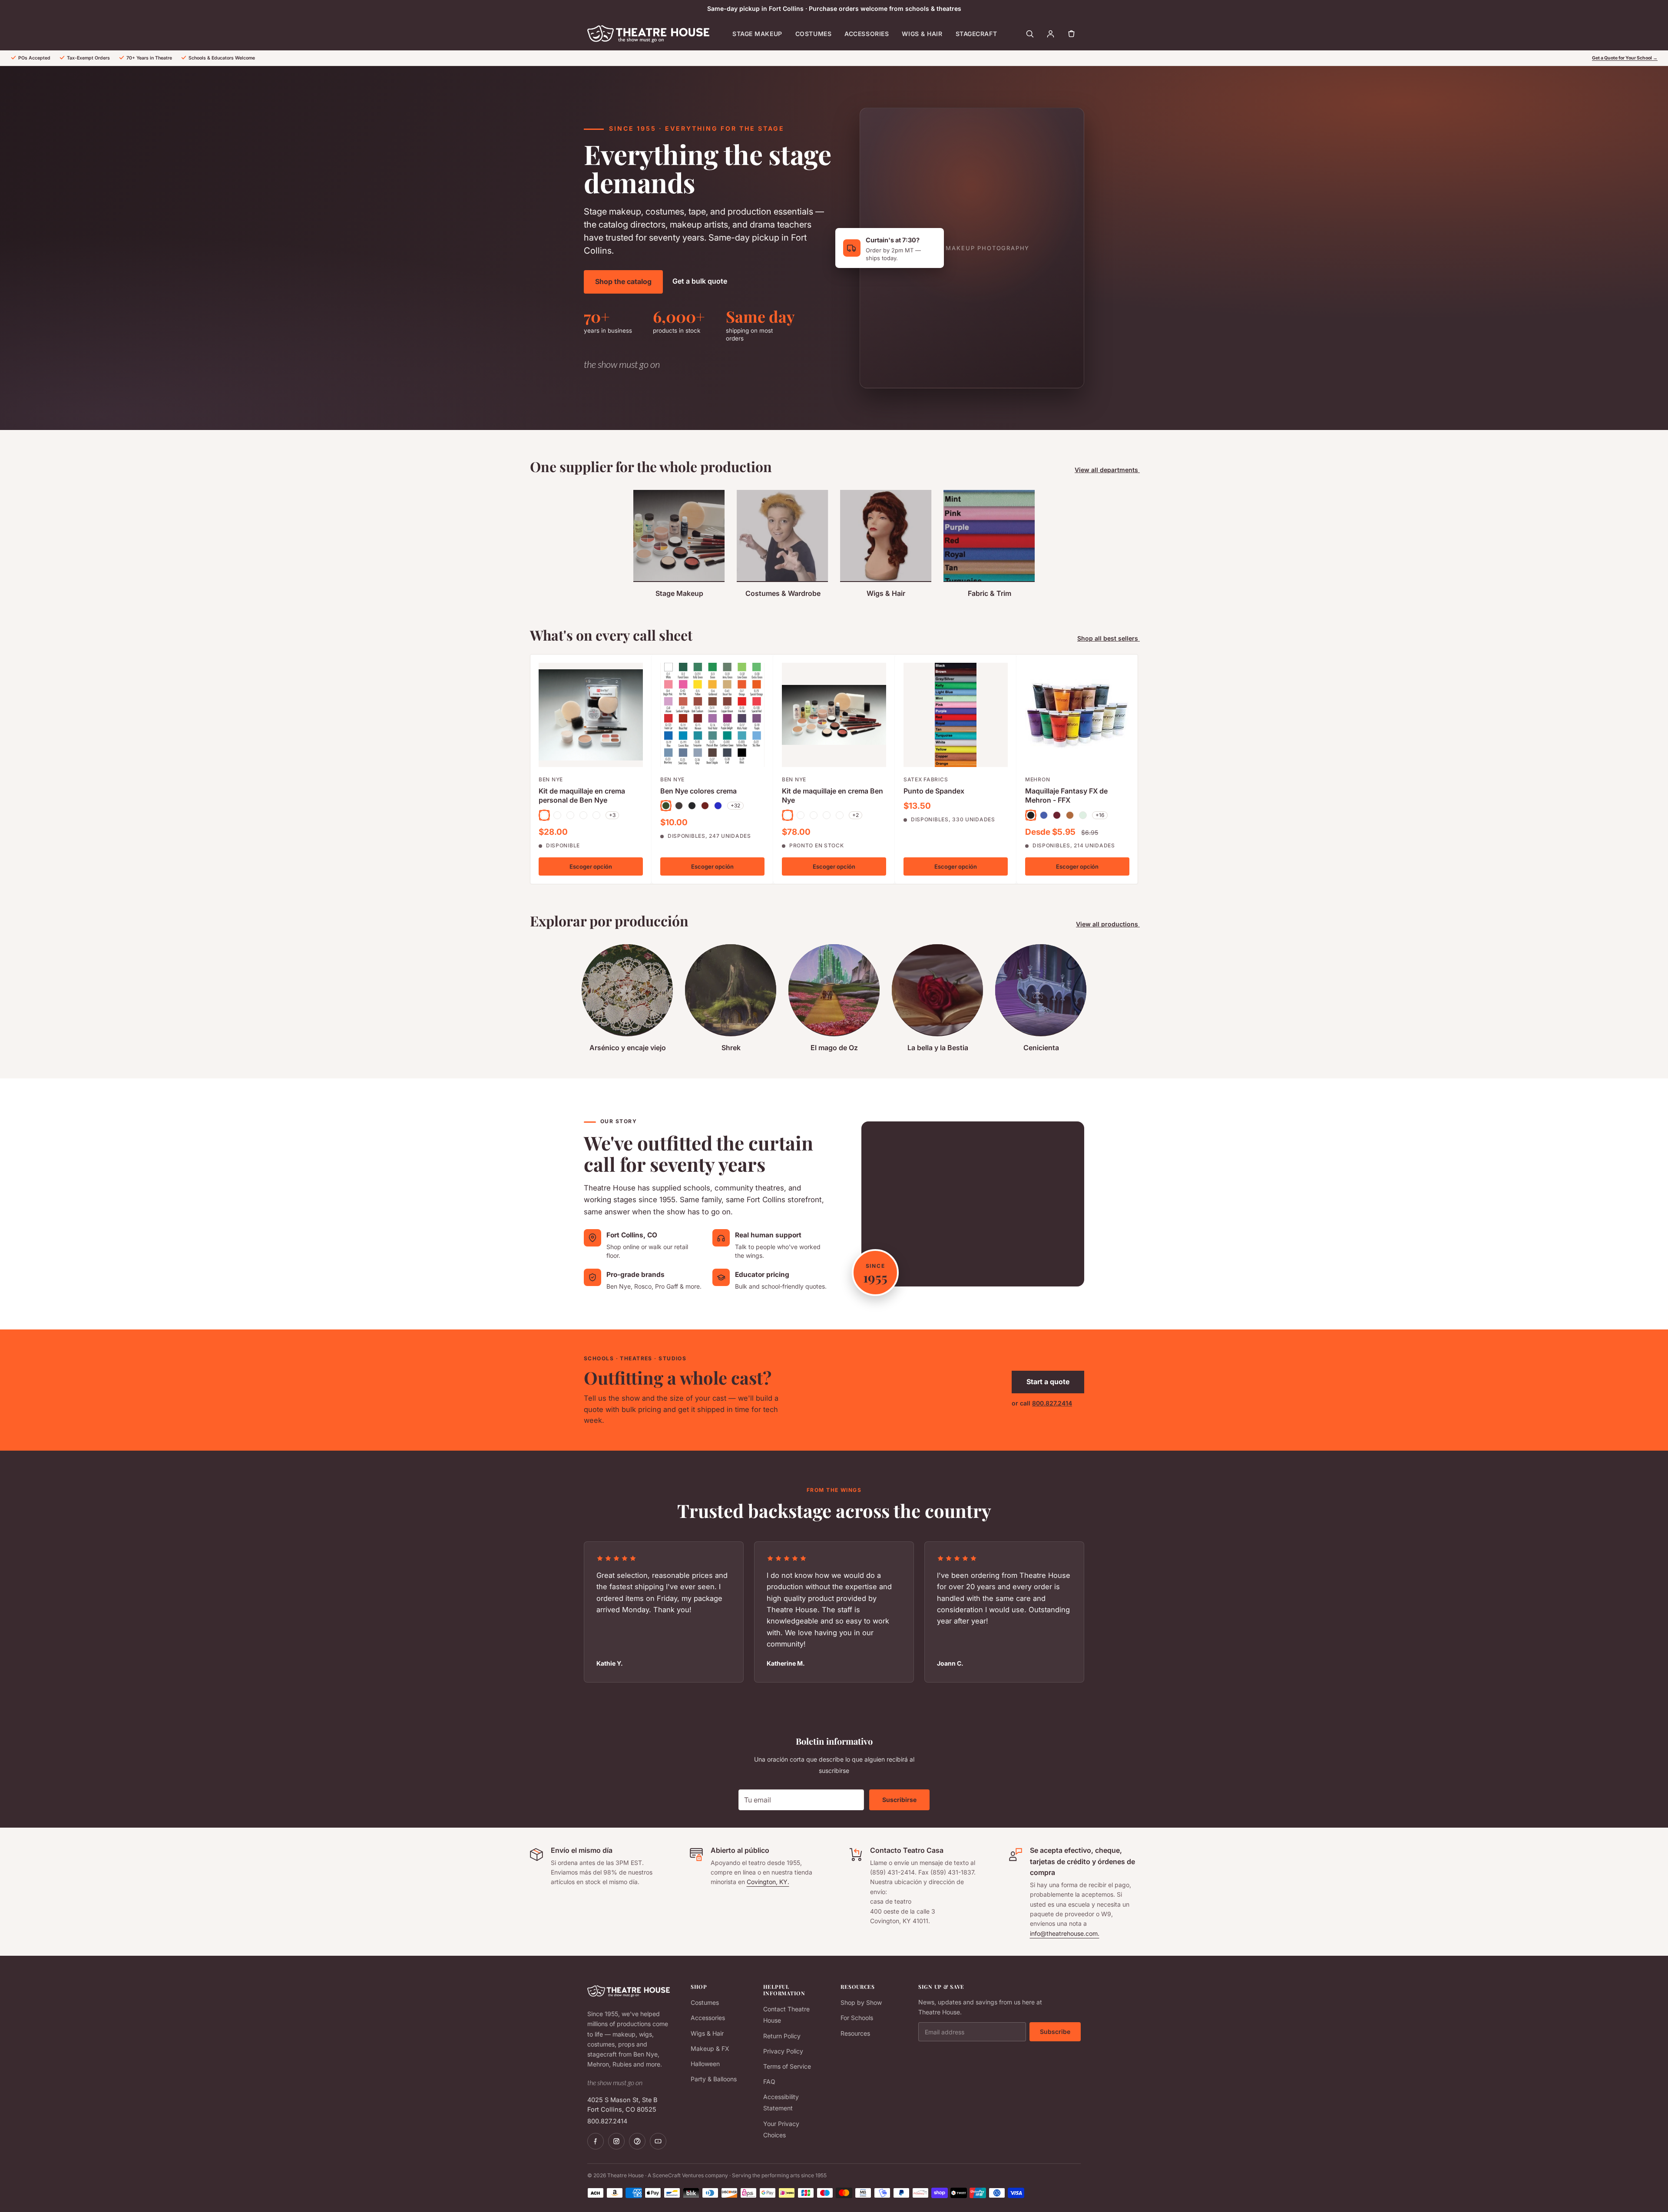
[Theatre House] (648, 34)
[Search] (1029, 34)
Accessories (867, 34)
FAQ (769, 2081)
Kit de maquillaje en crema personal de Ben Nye (582, 795)
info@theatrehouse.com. (1065, 1933)
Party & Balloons (714, 2079)
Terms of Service (787, 2066)
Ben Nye (551, 779)
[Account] (1050, 34)
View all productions (1108, 924)
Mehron (1038, 779)
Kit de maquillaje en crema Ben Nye (832, 795)
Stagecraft (976, 34)
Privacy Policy (783, 2051)
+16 (1100, 815)
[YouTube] (658, 2141)
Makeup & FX (710, 2048)
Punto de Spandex (934, 790)
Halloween (705, 2064)
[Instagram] (616, 2141)
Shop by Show (861, 2002)
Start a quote (1048, 1382)
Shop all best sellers (1109, 638)
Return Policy (782, 2036)
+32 (735, 805)
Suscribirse (899, 1800)
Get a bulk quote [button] (700, 281)
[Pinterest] (637, 2141)
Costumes (813, 34)
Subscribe (1055, 2032)
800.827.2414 (1052, 1403)
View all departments (1107, 470)
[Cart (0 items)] (1071, 34)
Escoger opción (591, 866)
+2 (856, 815)
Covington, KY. (768, 1882)
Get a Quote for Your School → (1625, 58)
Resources (855, 2033)
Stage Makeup (757, 34)
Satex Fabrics (926, 779)
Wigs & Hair (922, 34)
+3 (612, 815)
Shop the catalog (623, 281)
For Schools (857, 2018)
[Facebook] (596, 2141)
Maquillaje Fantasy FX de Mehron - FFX (1066, 795)
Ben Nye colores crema (698, 790)
